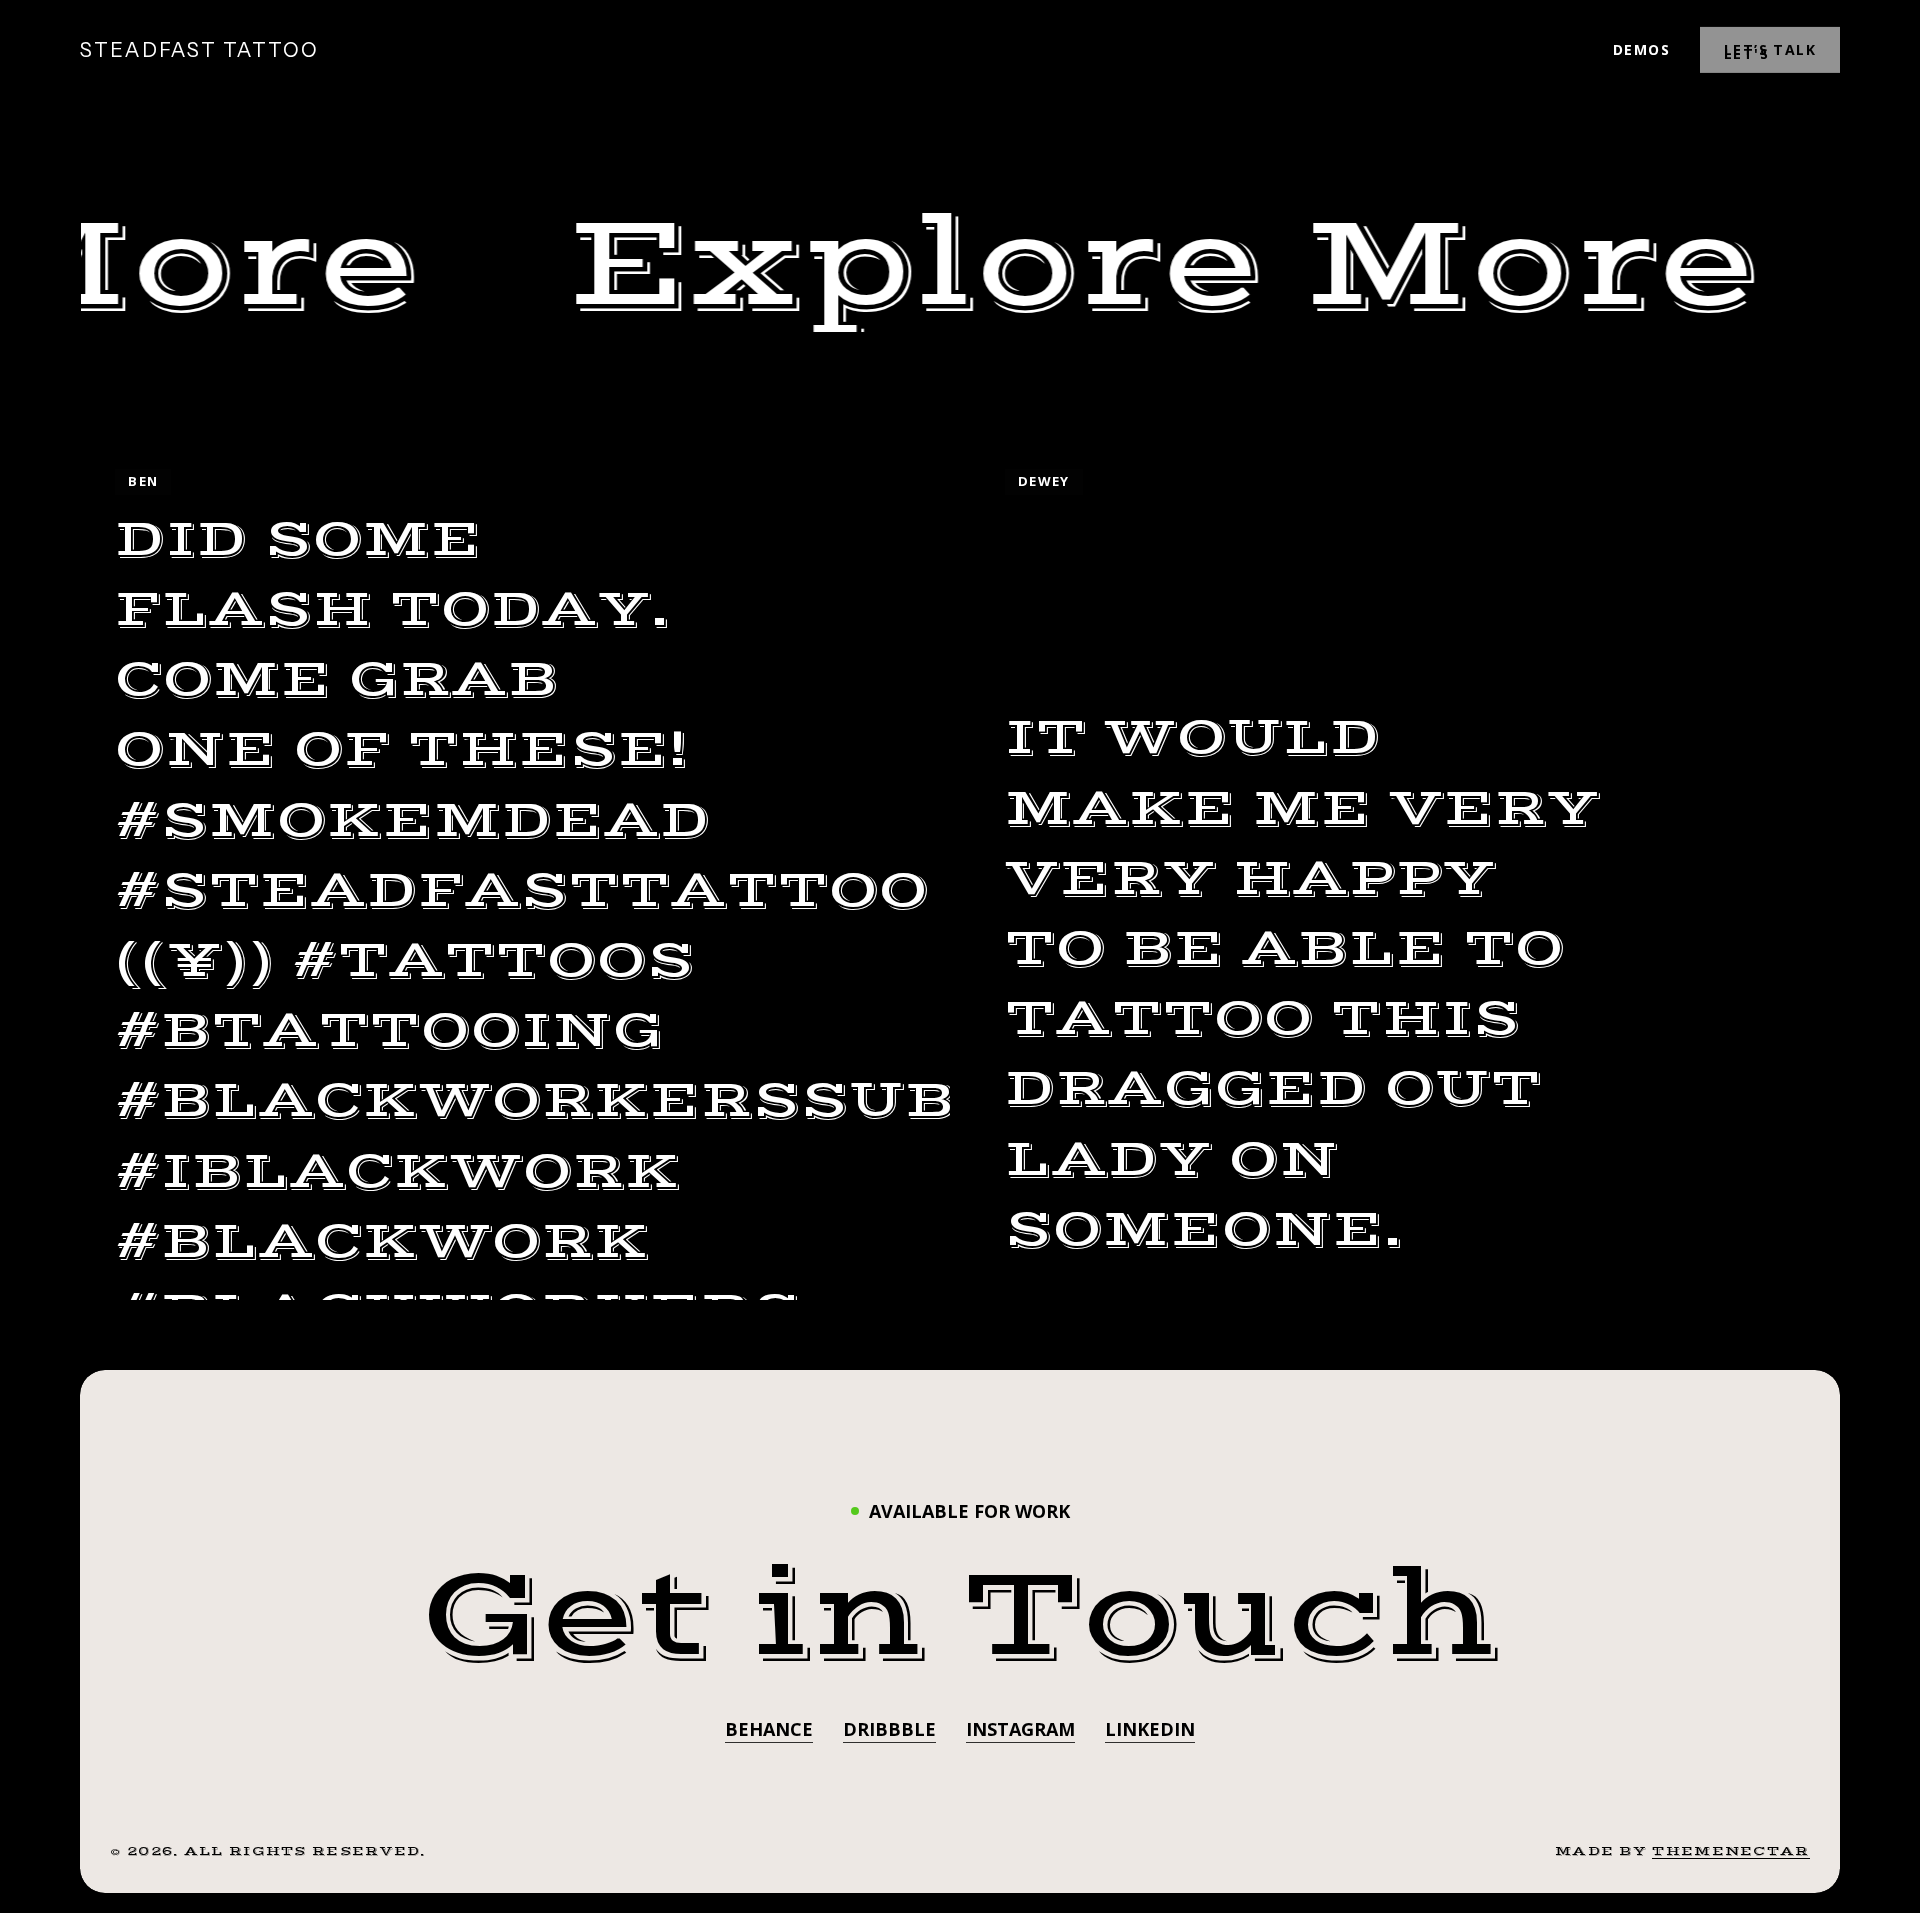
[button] (960, 1616)
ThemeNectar (1730, 1851)
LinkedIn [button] (1150, 1729)
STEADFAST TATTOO (199, 50)
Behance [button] (769, 1729)
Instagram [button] (1020, 1729)
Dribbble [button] (889, 1729)
